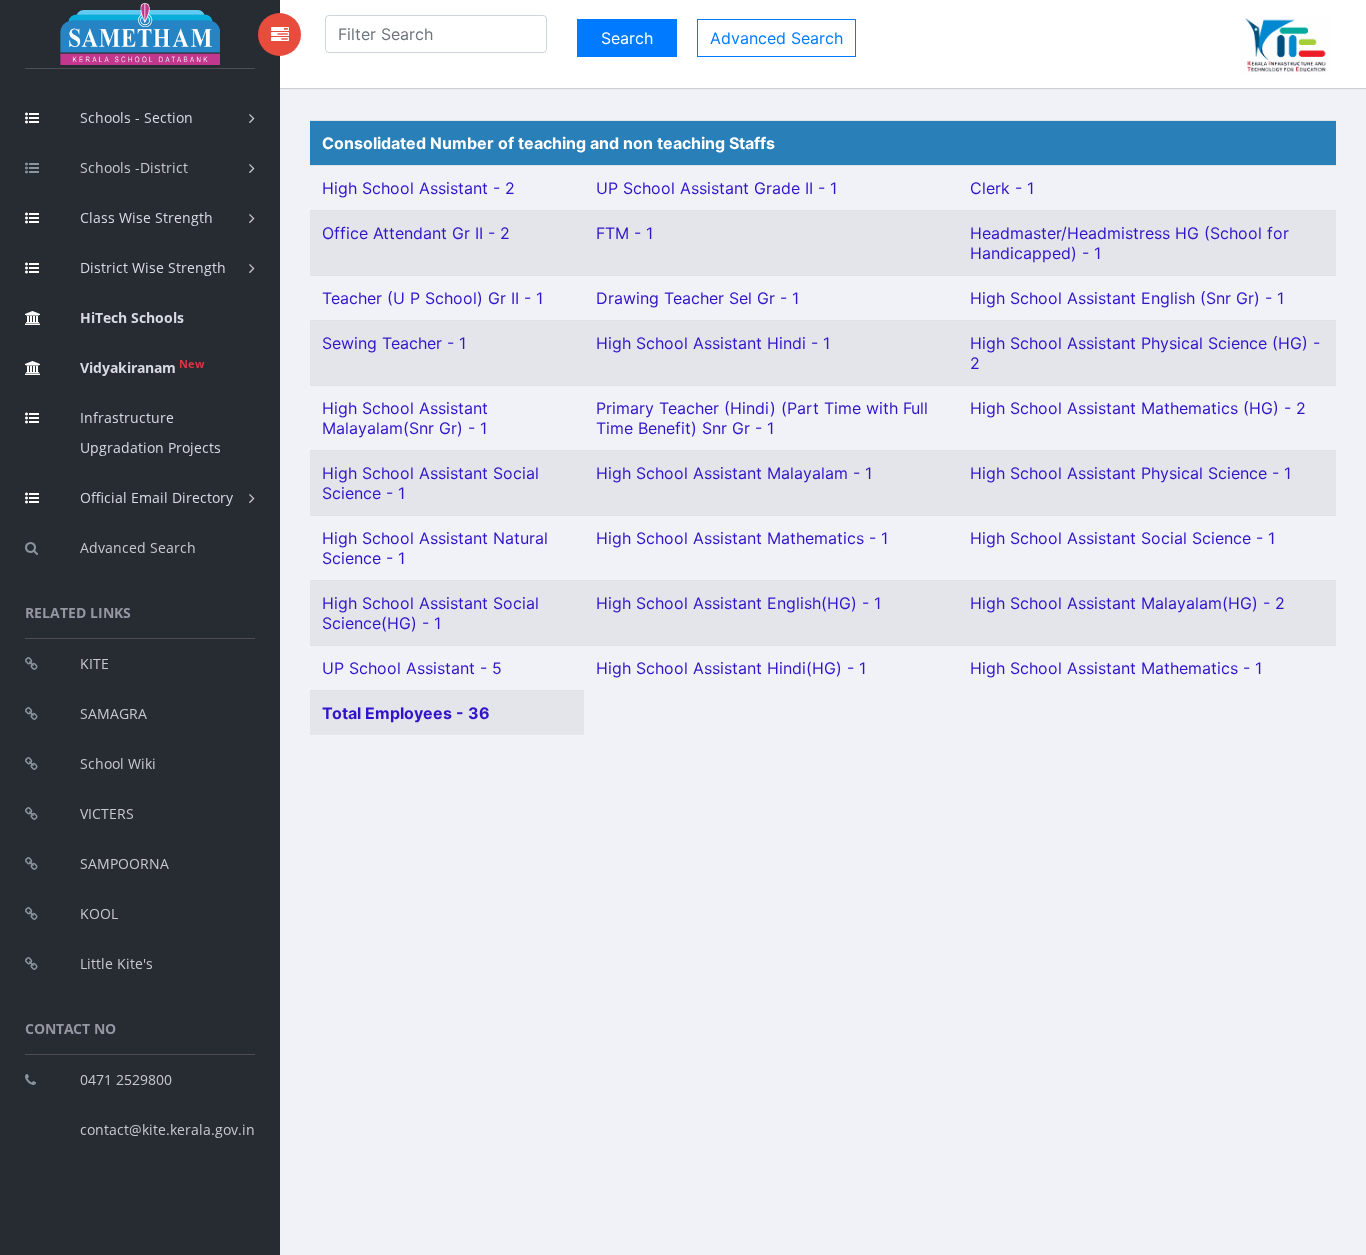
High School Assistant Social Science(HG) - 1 (430, 613)
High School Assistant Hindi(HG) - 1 (731, 668)
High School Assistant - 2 (418, 188)
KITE (94, 663)
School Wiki (118, 763)
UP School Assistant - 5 (412, 668)
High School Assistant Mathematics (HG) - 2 (1138, 408)
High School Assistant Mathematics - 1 (742, 538)
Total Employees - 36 (406, 713)
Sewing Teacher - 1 (394, 343)
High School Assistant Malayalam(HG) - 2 (1127, 603)
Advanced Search (138, 547)
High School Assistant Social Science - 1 (1122, 538)
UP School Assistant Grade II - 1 (716, 188)
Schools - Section (136, 117)
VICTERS (107, 813)
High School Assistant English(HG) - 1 (738, 603)
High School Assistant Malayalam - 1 (734, 473)
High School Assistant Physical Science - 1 (1130, 473)
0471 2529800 (126, 1079)
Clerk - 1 (1002, 188)
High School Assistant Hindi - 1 (713, 343)
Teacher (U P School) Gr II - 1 (432, 298)
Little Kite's (116, 963)
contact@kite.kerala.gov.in (167, 1129)
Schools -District (134, 167)
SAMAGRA (113, 713)
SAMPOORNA (124, 863)
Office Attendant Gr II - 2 (416, 233)
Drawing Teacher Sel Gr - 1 (697, 298)
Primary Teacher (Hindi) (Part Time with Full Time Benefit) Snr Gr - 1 (762, 418)
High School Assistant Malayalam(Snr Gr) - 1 (405, 418)
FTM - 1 (624, 233)
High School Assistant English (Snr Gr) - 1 (1127, 298)
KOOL (99, 913)
